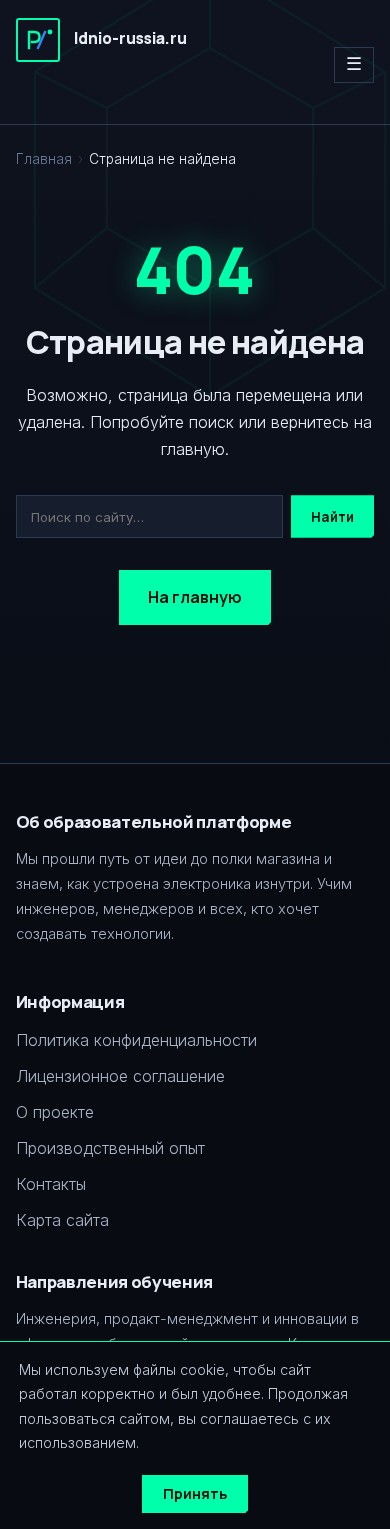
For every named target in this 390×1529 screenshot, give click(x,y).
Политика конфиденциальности (136, 1040)
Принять (195, 1493)
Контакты (51, 1184)
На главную (195, 597)
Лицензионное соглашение (120, 1076)
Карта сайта (62, 1220)
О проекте (55, 1112)
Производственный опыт (110, 1148)
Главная (44, 159)
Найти (332, 517)
